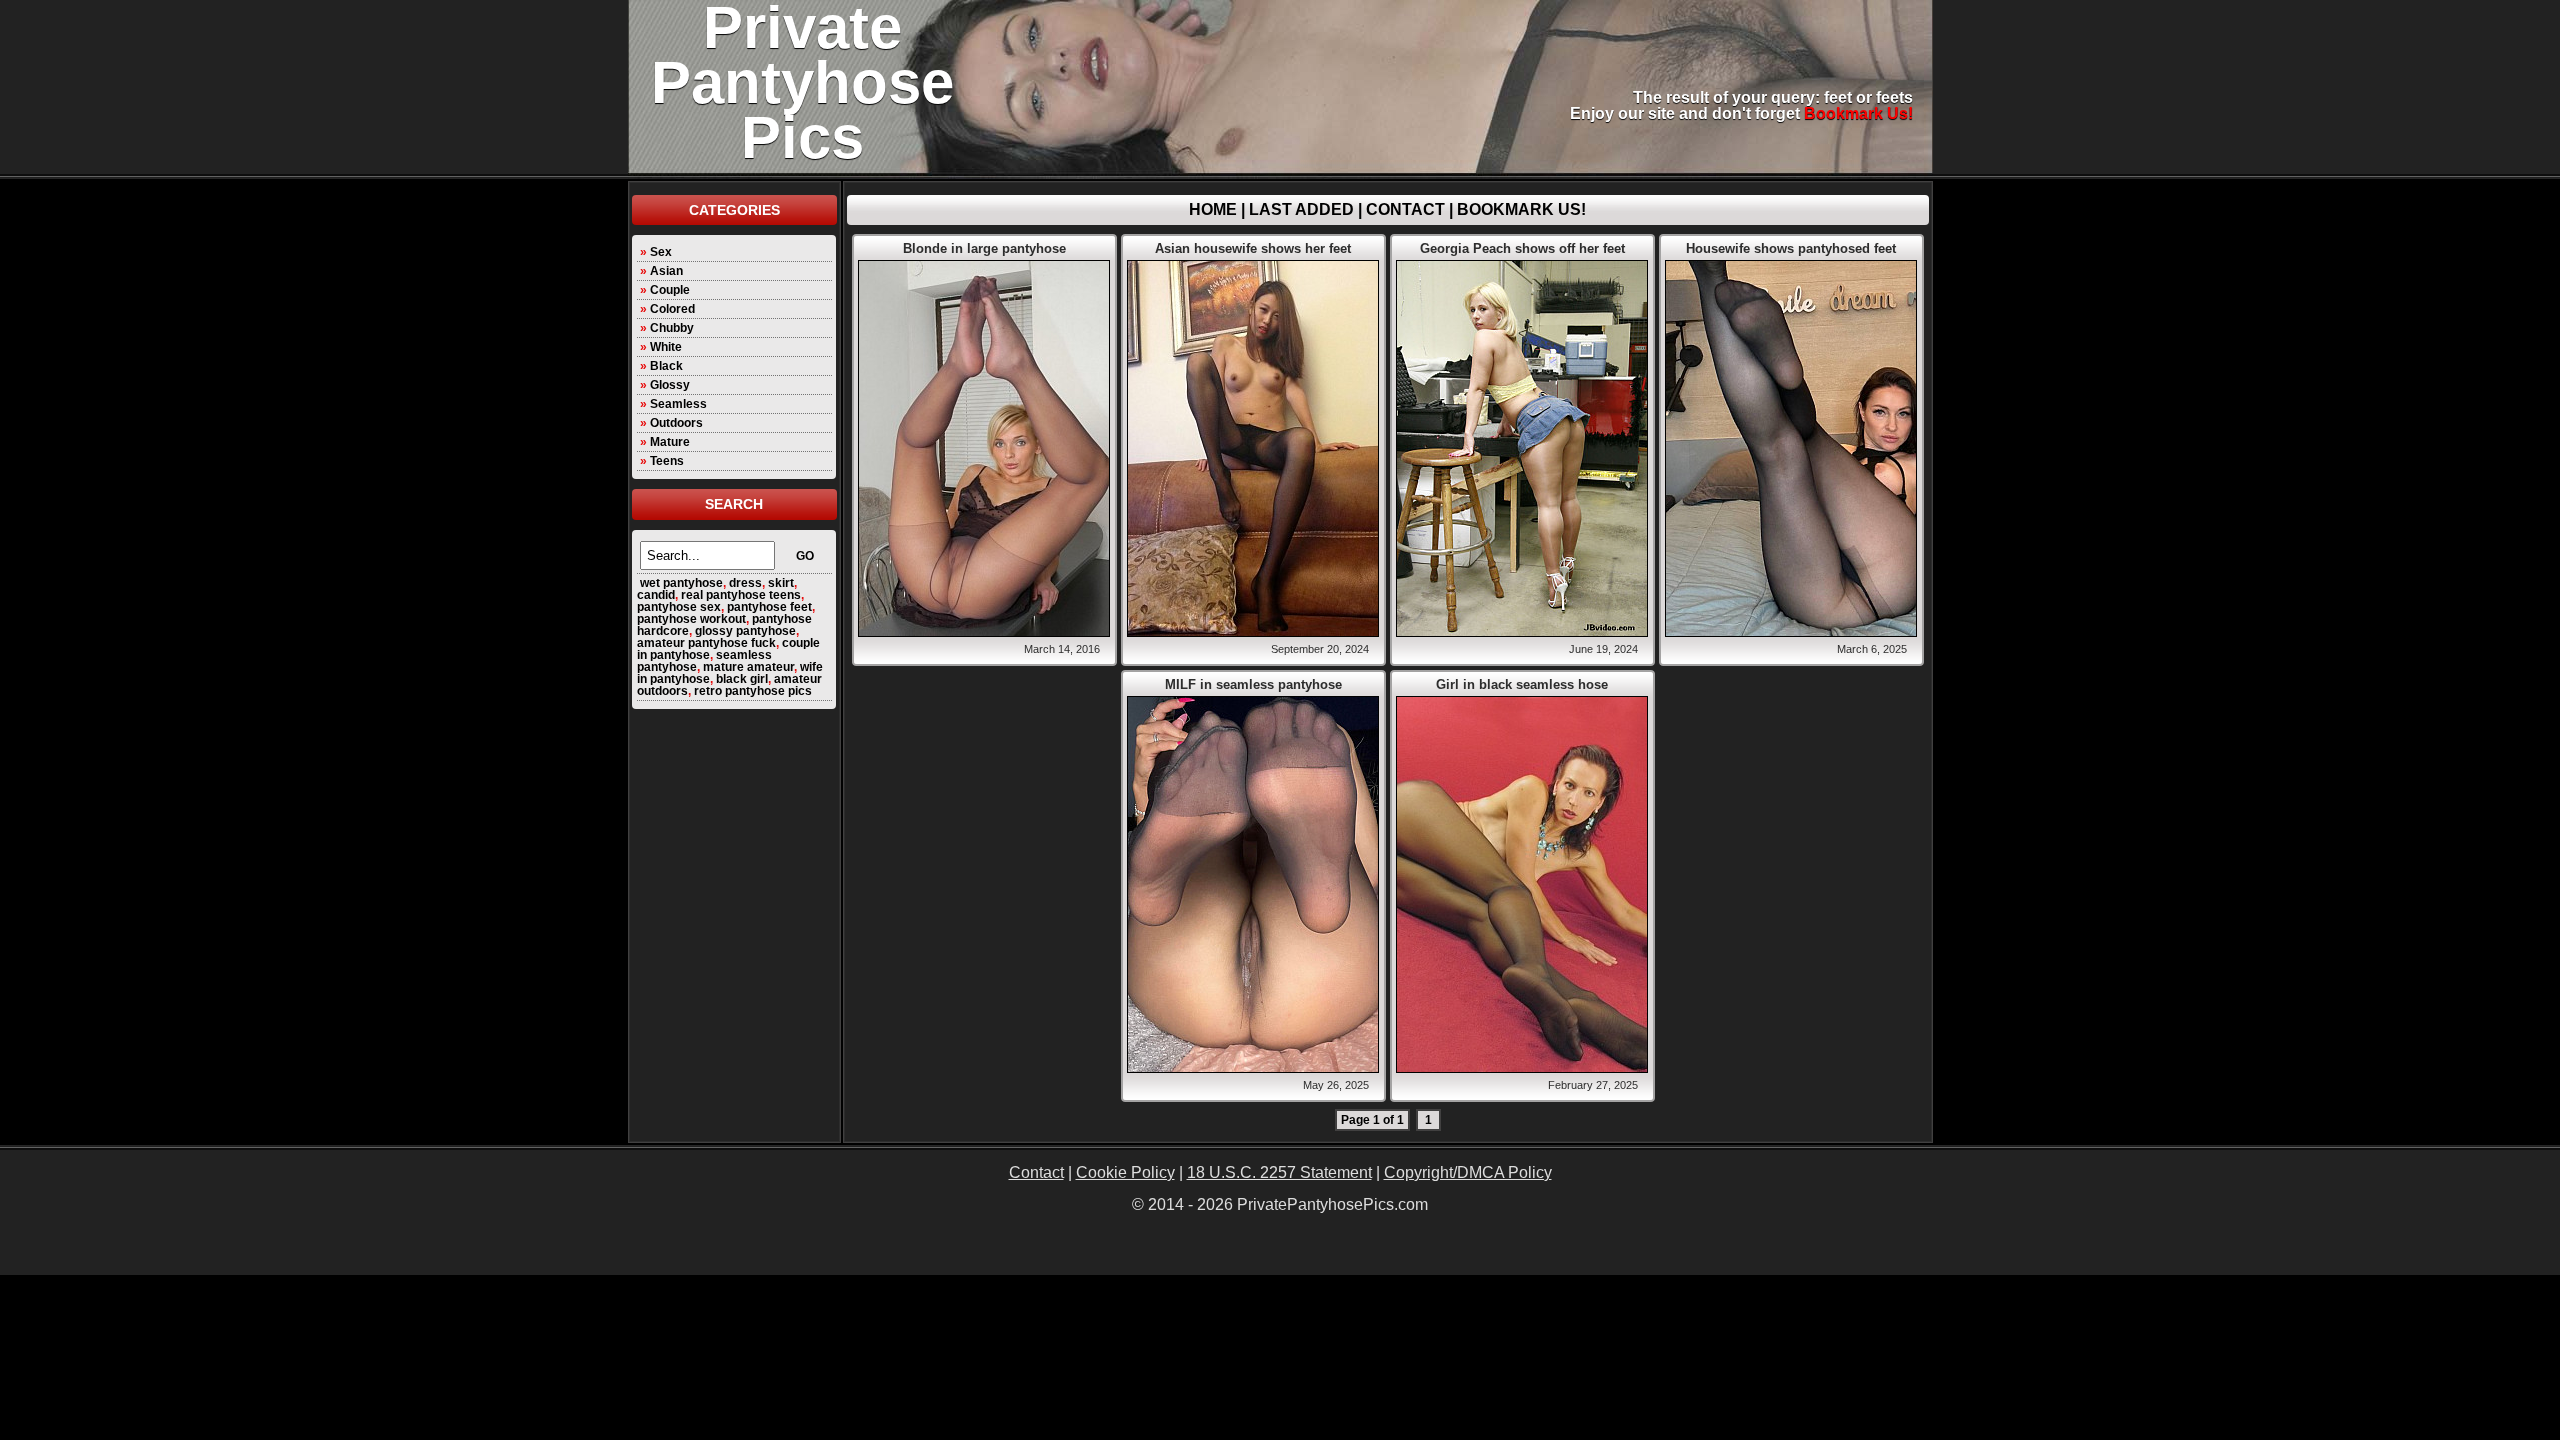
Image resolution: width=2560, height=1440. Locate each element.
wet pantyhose (681, 583)
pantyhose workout (691, 619)
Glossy (670, 385)
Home (1213, 209)
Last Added (1301, 209)
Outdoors (676, 423)
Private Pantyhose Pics (802, 82)
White (666, 347)
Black (666, 366)
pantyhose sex (679, 607)
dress (745, 583)
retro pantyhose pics (753, 691)
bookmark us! (1858, 113)
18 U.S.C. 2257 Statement (1279, 1172)
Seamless (678, 404)
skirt (781, 583)
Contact (1405, 209)
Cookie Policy (1125, 1172)
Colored (672, 309)
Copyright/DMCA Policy (1468, 1172)
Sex (661, 252)
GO (805, 556)
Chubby (672, 328)
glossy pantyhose (745, 631)
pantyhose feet (769, 607)
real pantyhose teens (741, 595)
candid (656, 595)
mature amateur (748, 667)
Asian (666, 271)
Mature (670, 442)
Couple (670, 290)
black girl (742, 679)
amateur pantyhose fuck (706, 643)
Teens (667, 461)
